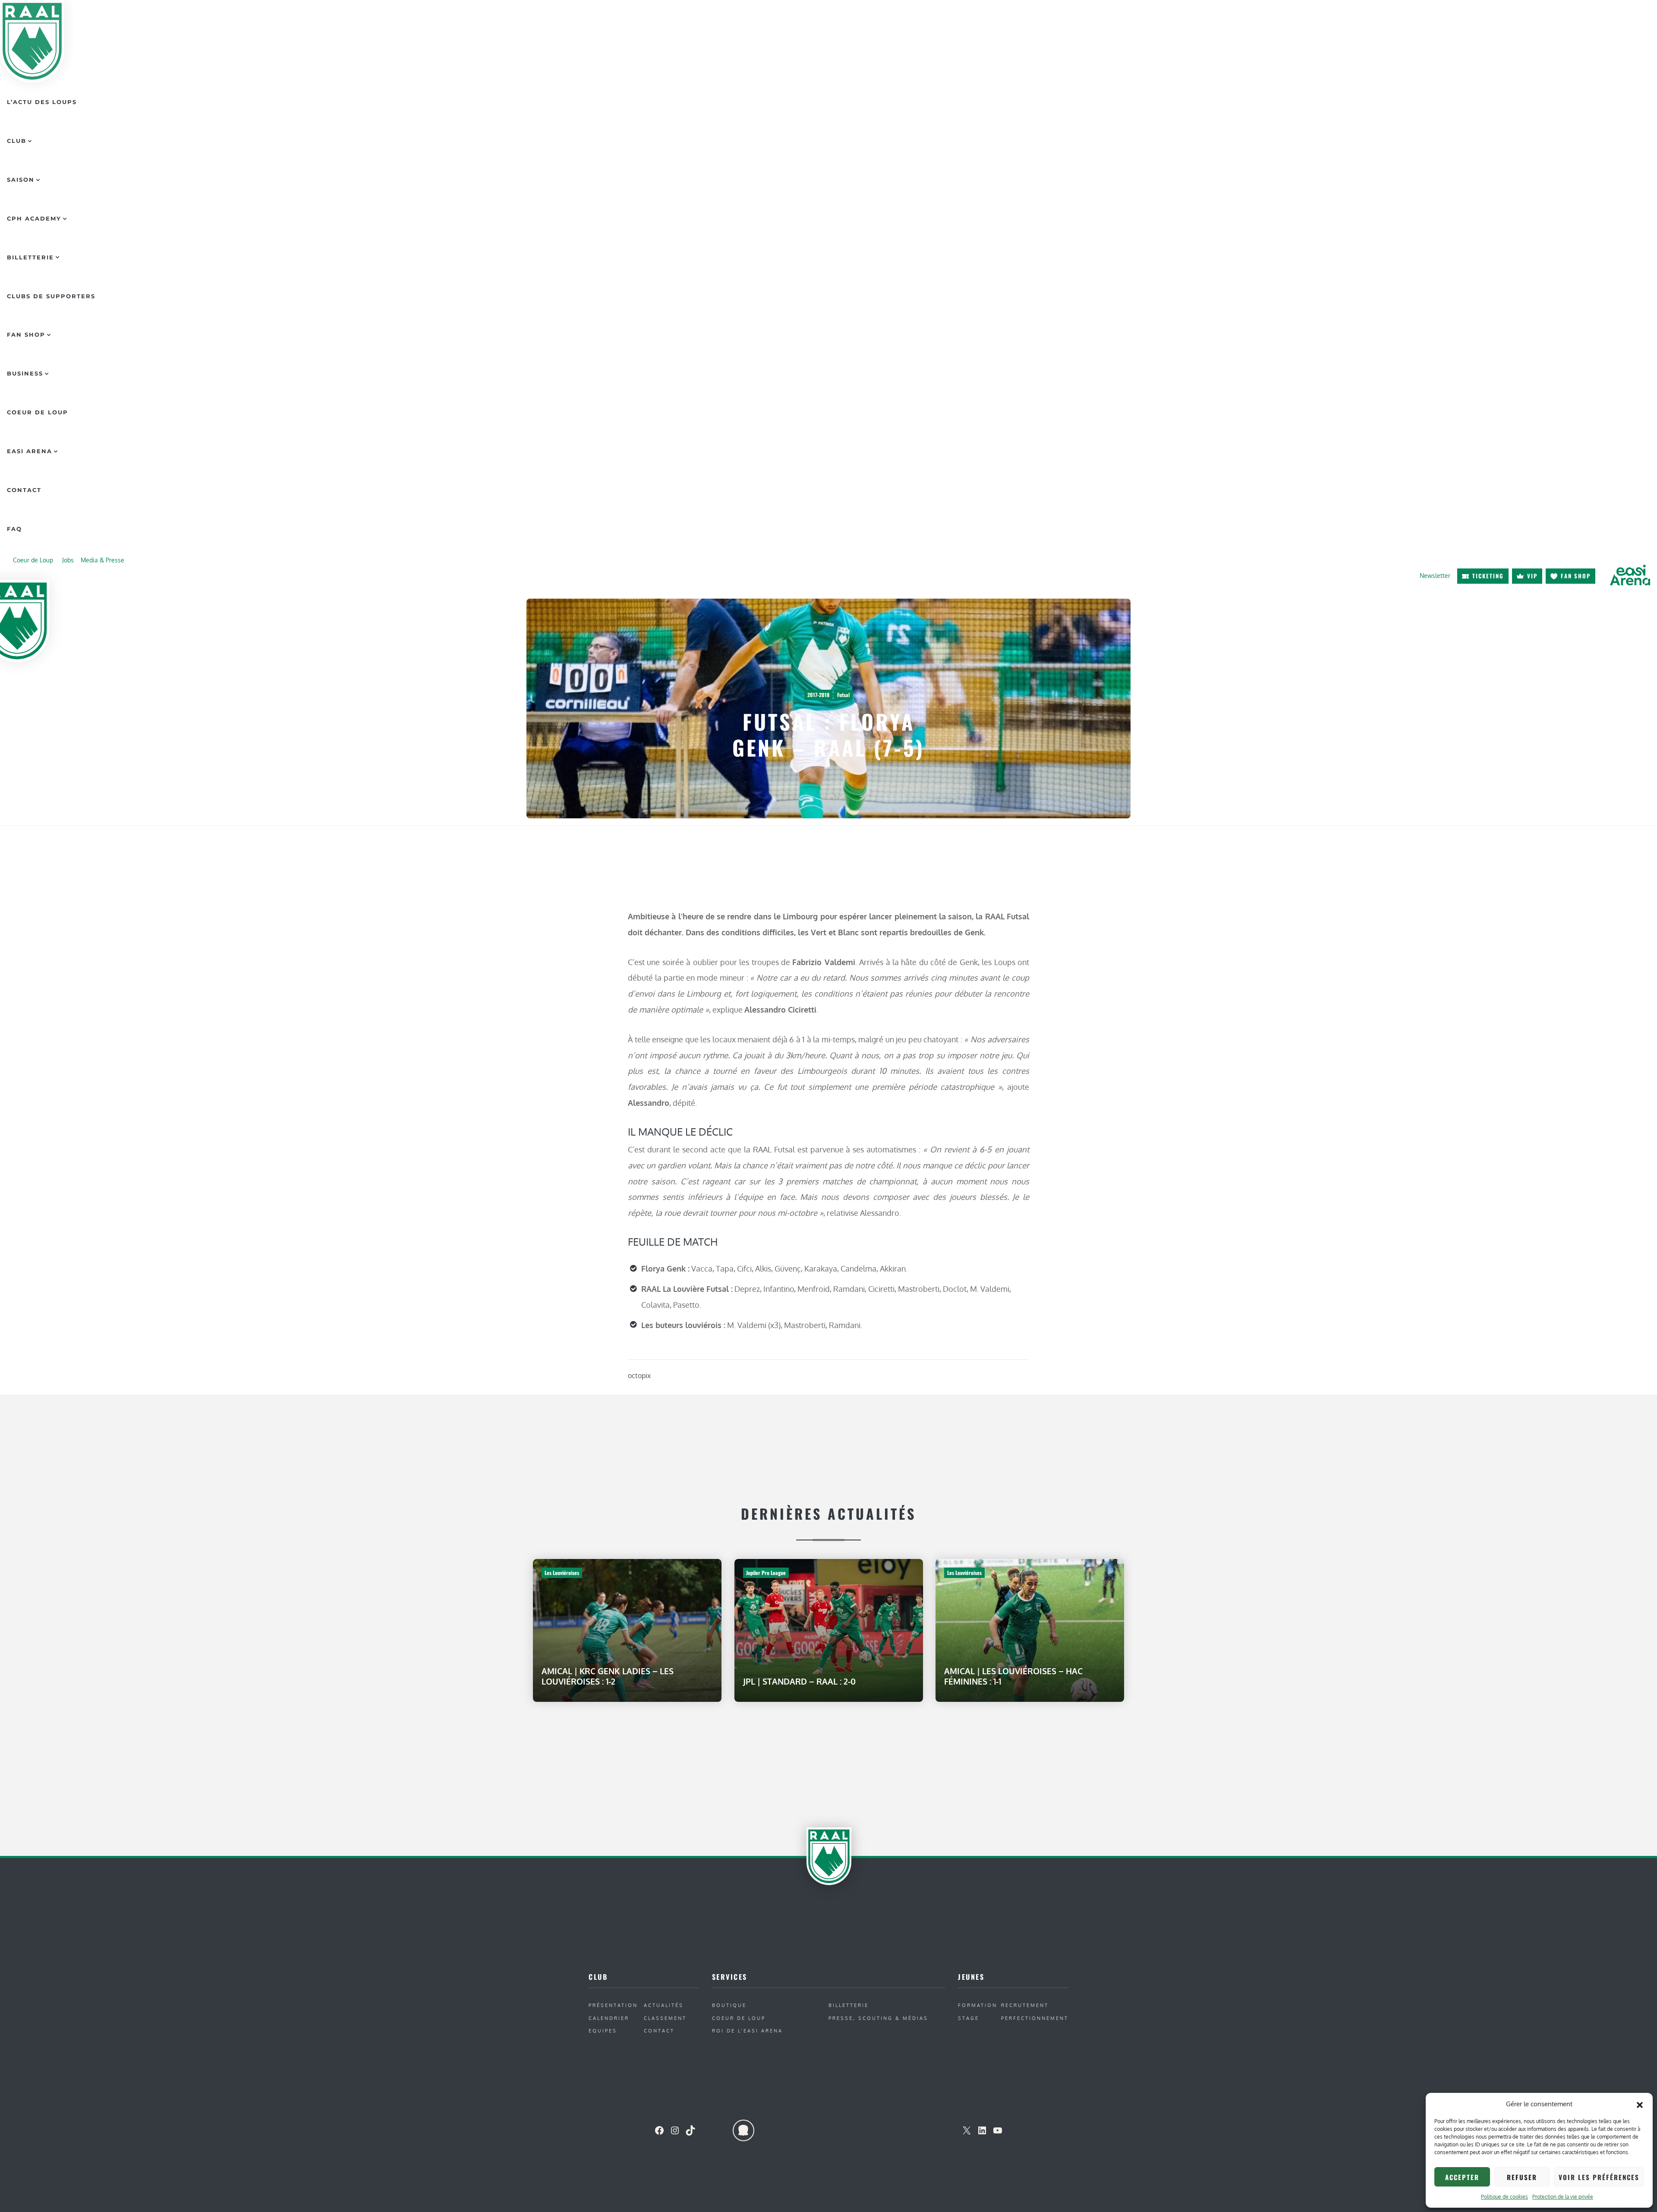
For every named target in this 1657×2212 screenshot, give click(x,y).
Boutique (729, 2005)
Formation (978, 2005)
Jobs (68, 560)
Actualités (664, 2005)
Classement (665, 2018)
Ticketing (1488, 576)
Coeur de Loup (38, 412)
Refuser (1522, 2177)
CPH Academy (34, 218)
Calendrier (609, 2018)
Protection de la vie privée (1563, 2197)
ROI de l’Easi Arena (747, 2031)
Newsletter (1435, 576)
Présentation (613, 2005)
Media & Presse (102, 560)
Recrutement (1025, 2005)
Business (25, 373)
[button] (1640, 2104)
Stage (969, 2018)
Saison (21, 180)
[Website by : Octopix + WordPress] (743, 2130)
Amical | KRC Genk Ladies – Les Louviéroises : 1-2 (608, 1676)
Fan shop (1576, 576)
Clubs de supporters (51, 296)
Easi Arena (30, 451)
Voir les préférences (1599, 2177)
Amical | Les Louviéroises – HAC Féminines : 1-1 (1013, 1676)
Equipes (603, 2031)
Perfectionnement (1035, 2018)
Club (17, 141)
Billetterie (30, 257)
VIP (1532, 576)
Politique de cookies (1504, 2197)
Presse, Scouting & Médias (878, 2018)
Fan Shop (26, 334)
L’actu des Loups (42, 102)
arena (1630, 575)
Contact (24, 490)
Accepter (1462, 2177)
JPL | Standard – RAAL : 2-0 (799, 1681)
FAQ (14, 529)
